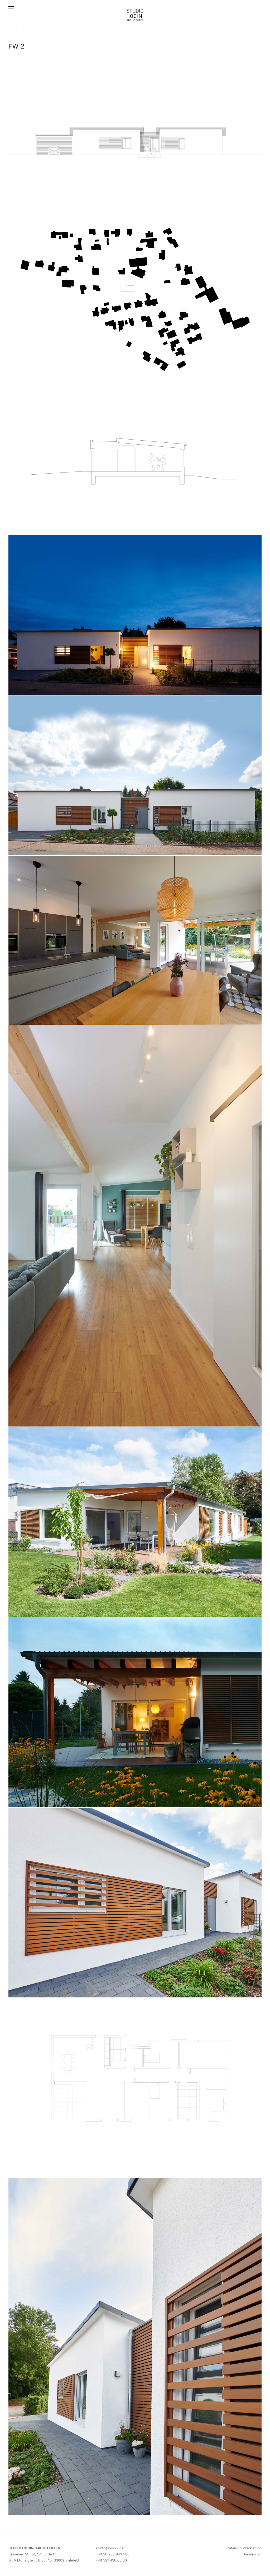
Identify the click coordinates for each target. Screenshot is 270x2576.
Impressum (253, 2554)
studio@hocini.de (110, 2548)
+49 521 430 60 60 (111, 2560)
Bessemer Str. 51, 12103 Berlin (32, 2554)
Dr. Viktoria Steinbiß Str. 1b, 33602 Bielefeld (44, 2560)
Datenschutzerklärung (244, 2548)
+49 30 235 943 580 (113, 2554)
